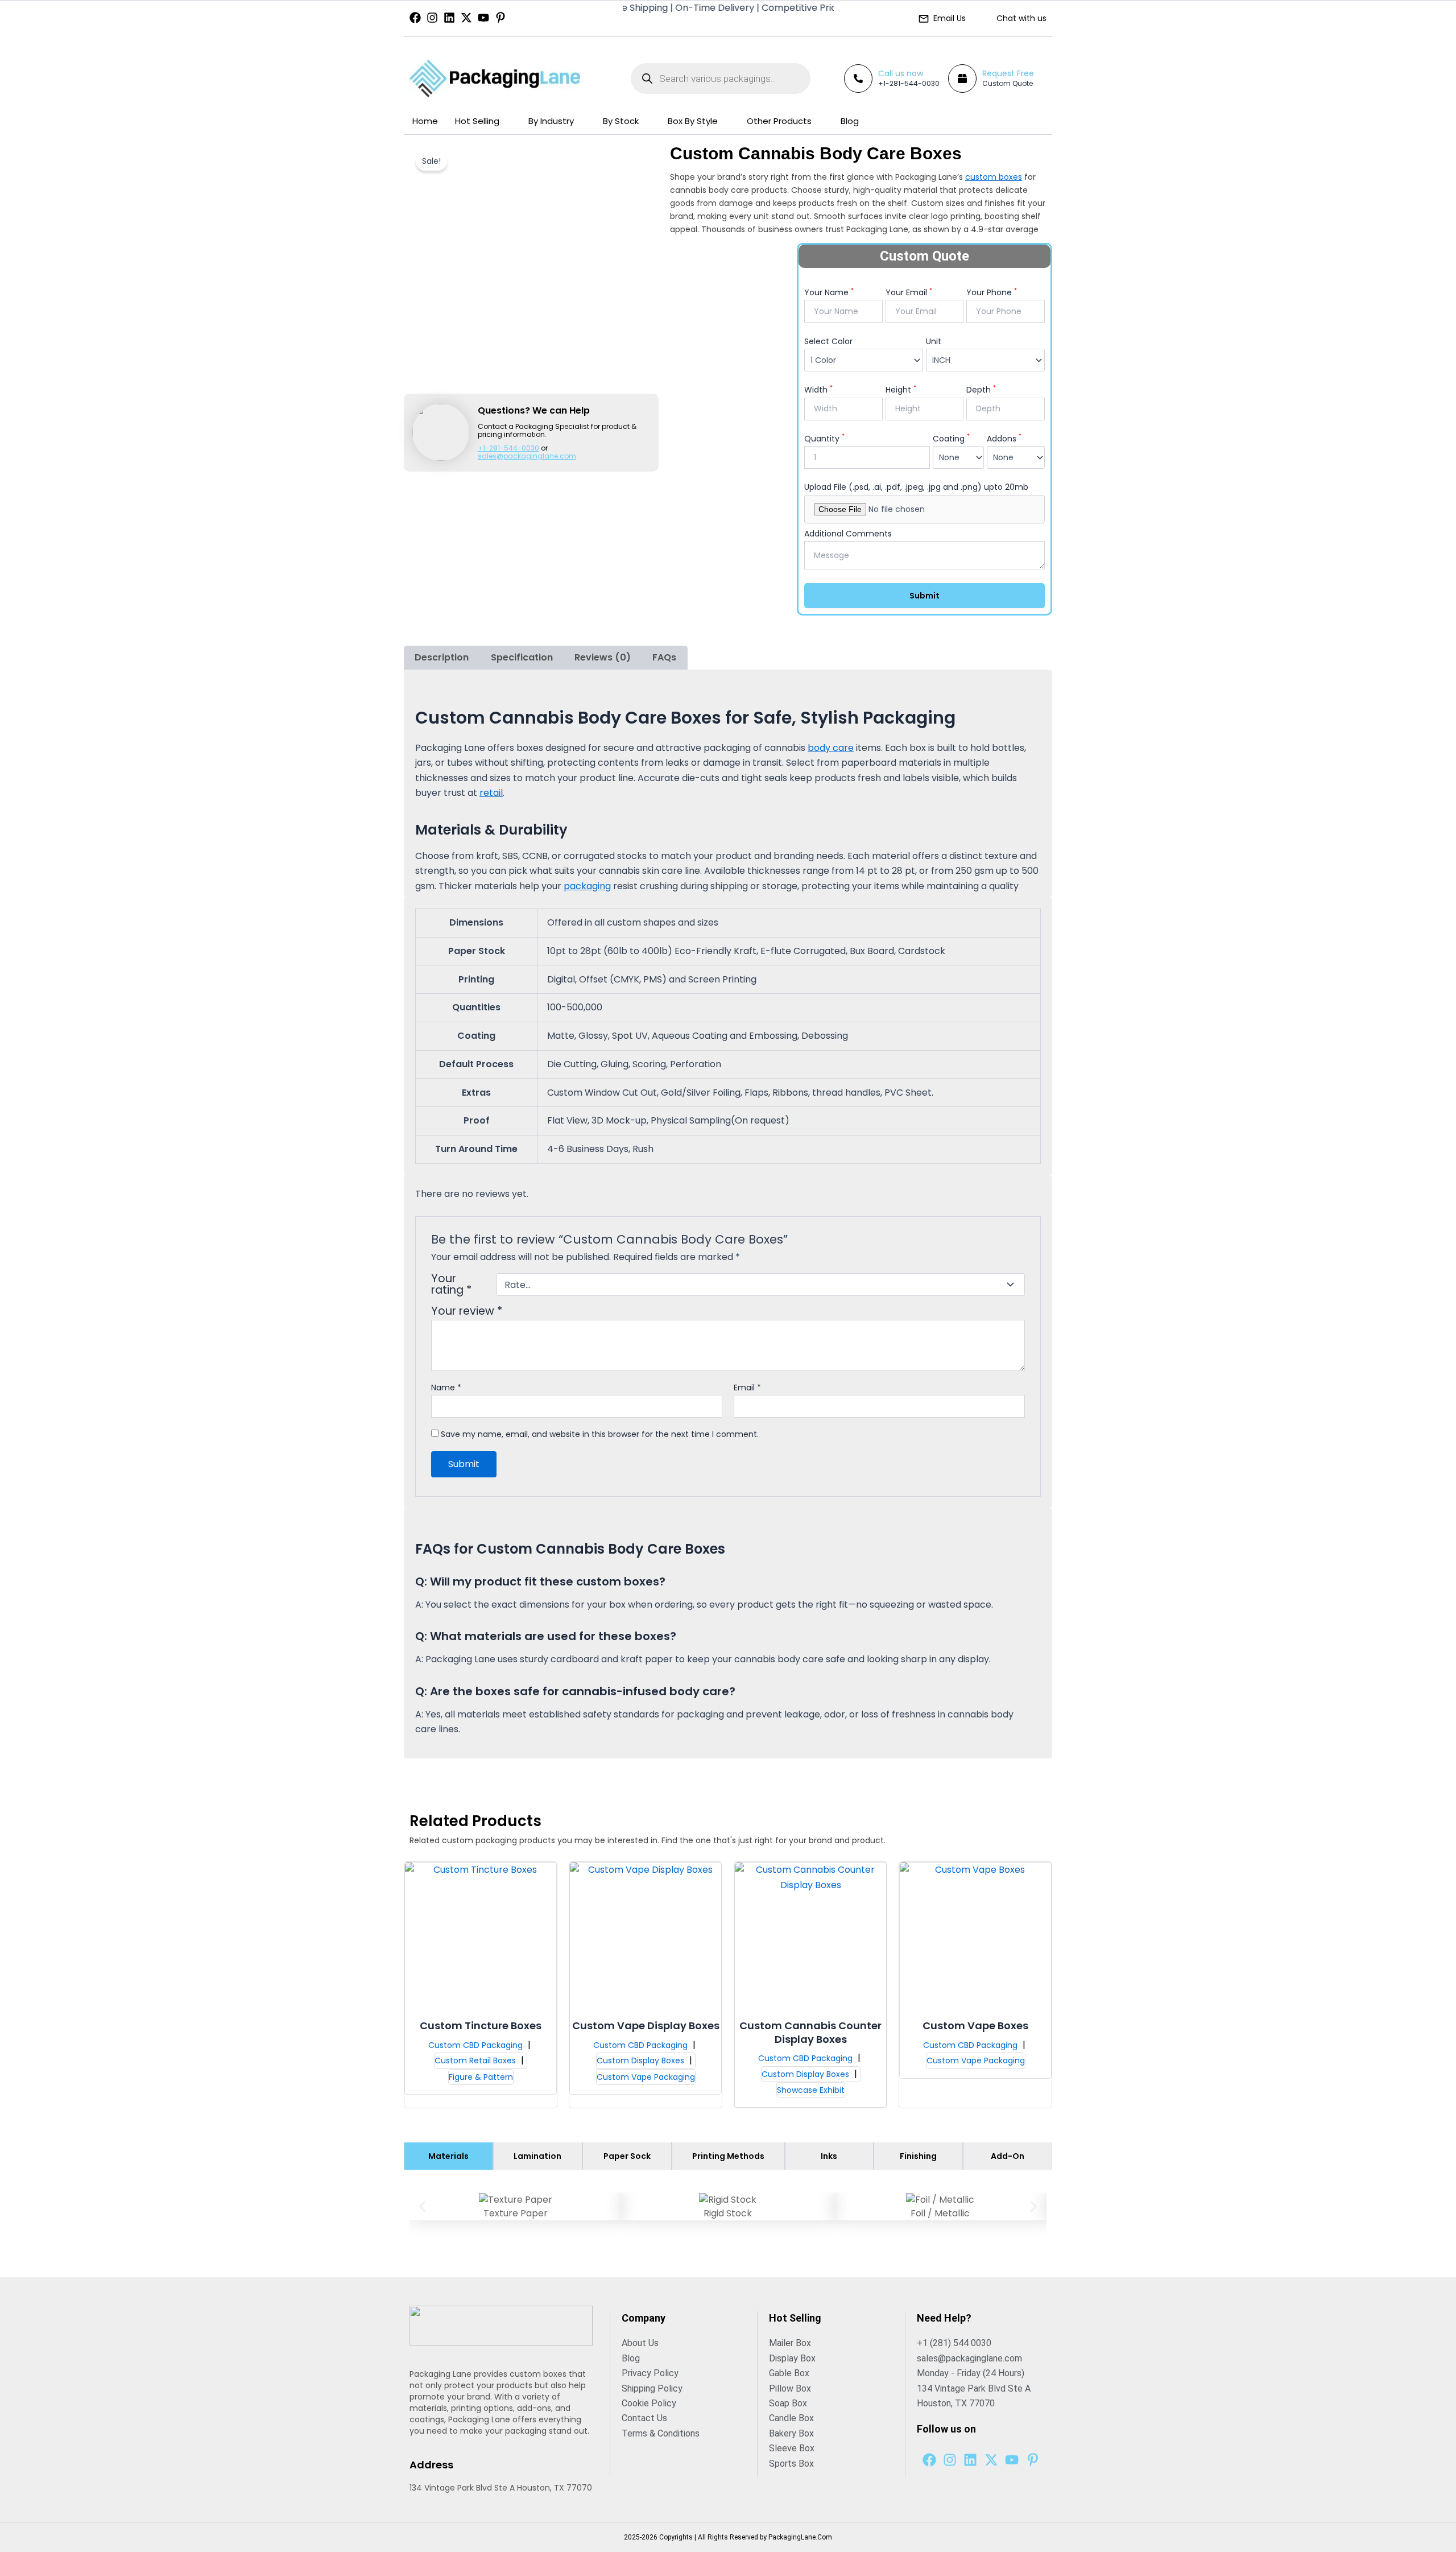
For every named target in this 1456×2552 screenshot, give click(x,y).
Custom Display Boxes (642, 2060)
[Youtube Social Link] (483, 18)
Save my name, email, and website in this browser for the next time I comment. (600, 1434)
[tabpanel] (728, 2215)
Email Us (950, 18)
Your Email (909, 292)
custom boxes (994, 177)
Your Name (829, 292)
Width (818, 390)
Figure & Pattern (481, 2077)
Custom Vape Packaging (646, 2077)
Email (747, 1388)
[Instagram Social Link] (432, 18)
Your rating (451, 1285)
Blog (850, 121)
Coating (951, 439)
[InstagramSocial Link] (950, 2460)
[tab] (448, 2156)
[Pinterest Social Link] (500, 18)
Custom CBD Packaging (477, 2045)
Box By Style (693, 121)
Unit (934, 341)
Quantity (824, 439)
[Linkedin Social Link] (449, 18)
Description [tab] (442, 657)
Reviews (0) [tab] (603, 657)
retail (491, 793)
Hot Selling (477, 121)
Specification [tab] (522, 657)
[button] (422, 2206)
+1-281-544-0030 (909, 83)
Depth (981, 390)
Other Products (779, 121)
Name (446, 1388)
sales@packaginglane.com (527, 456)
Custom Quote (1008, 83)
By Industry (551, 121)
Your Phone (992, 292)
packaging (587, 886)
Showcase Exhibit (811, 2090)
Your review (467, 1311)
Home (425, 121)
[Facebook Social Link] (415, 18)
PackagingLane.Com (800, 2537)
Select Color (828, 341)
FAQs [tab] (664, 657)
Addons (1004, 439)
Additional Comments (848, 534)
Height (901, 390)
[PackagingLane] (495, 79)
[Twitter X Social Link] (466, 18)
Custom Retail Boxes (476, 2060)
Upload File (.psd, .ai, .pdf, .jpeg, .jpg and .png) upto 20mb (916, 487)
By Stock (621, 121)
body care (831, 748)
